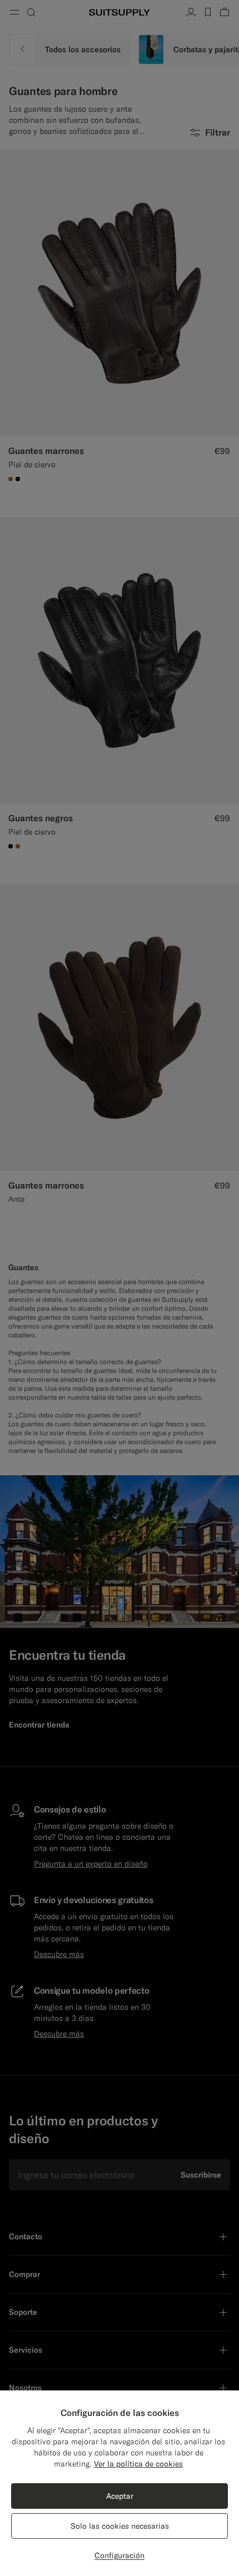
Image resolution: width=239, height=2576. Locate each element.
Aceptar (120, 2496)
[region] (120, 2483)
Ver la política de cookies (138, 2464)
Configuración (120, 2555)
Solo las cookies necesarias (120, 2526)
